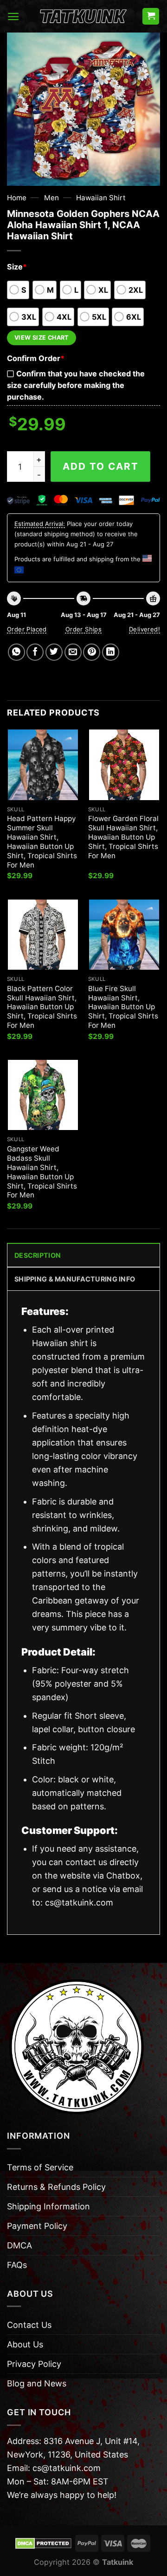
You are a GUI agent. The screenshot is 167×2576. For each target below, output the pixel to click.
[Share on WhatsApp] (16, 652)
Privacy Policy (34, 2364)
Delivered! (145, 629)
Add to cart (101, 466)
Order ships (83, 629)
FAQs (17, 2265)
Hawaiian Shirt (101, 198)
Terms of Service (40, 2167)
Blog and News (37, 2383)
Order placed (27, 629)
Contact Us (29, 2325)
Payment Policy (37, 2226)
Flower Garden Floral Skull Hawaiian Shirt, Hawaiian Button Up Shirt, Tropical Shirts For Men (123, 837)
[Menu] (13, 16)
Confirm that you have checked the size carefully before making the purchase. (76, 385)
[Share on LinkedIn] (111, 652)
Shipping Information (48, 2206)
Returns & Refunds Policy (56, 2187)
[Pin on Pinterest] (92, 652)
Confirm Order (36, 358)
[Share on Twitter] (54, 652)
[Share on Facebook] (35, 652)
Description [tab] (38, 1255)
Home (17, 198)
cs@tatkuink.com (79, 1902)
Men (51, 198)
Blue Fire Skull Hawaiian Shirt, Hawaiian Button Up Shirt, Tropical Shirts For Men (123, 1007)
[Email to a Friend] (73, 652)
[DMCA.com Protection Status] (43, 2543)
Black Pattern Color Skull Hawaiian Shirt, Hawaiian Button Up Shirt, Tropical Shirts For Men (42, 1007)
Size (17, 267)
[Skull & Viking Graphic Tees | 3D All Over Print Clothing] (83, 16)
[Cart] (151, 16)
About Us (25, 2344)
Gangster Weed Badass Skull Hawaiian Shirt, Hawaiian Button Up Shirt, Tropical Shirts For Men (42, 1172)
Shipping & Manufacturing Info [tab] (75, 1279)
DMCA (19, 2245)
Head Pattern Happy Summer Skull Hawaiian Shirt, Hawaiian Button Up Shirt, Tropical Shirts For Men (42, 841)
